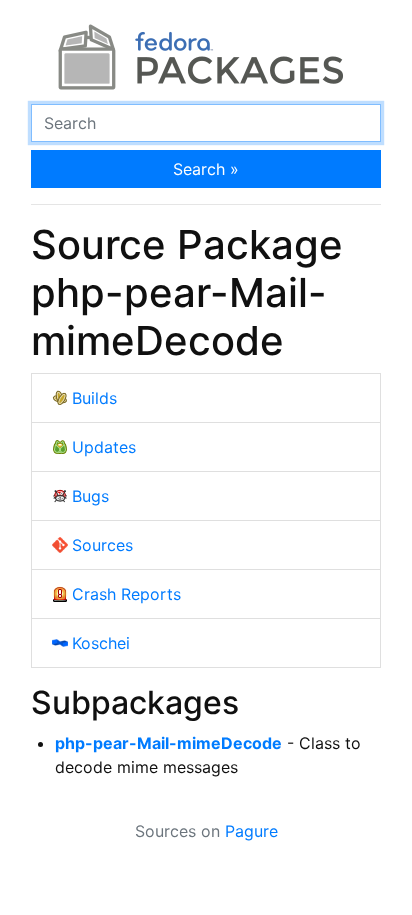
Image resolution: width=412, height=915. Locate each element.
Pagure (251, 831)
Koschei (101, 643)
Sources (102, 545)
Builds (94, 398)
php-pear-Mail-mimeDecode (168, 743)
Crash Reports (126, 594)
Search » (206, 169)
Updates (104, 447)
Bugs (90, 496)
